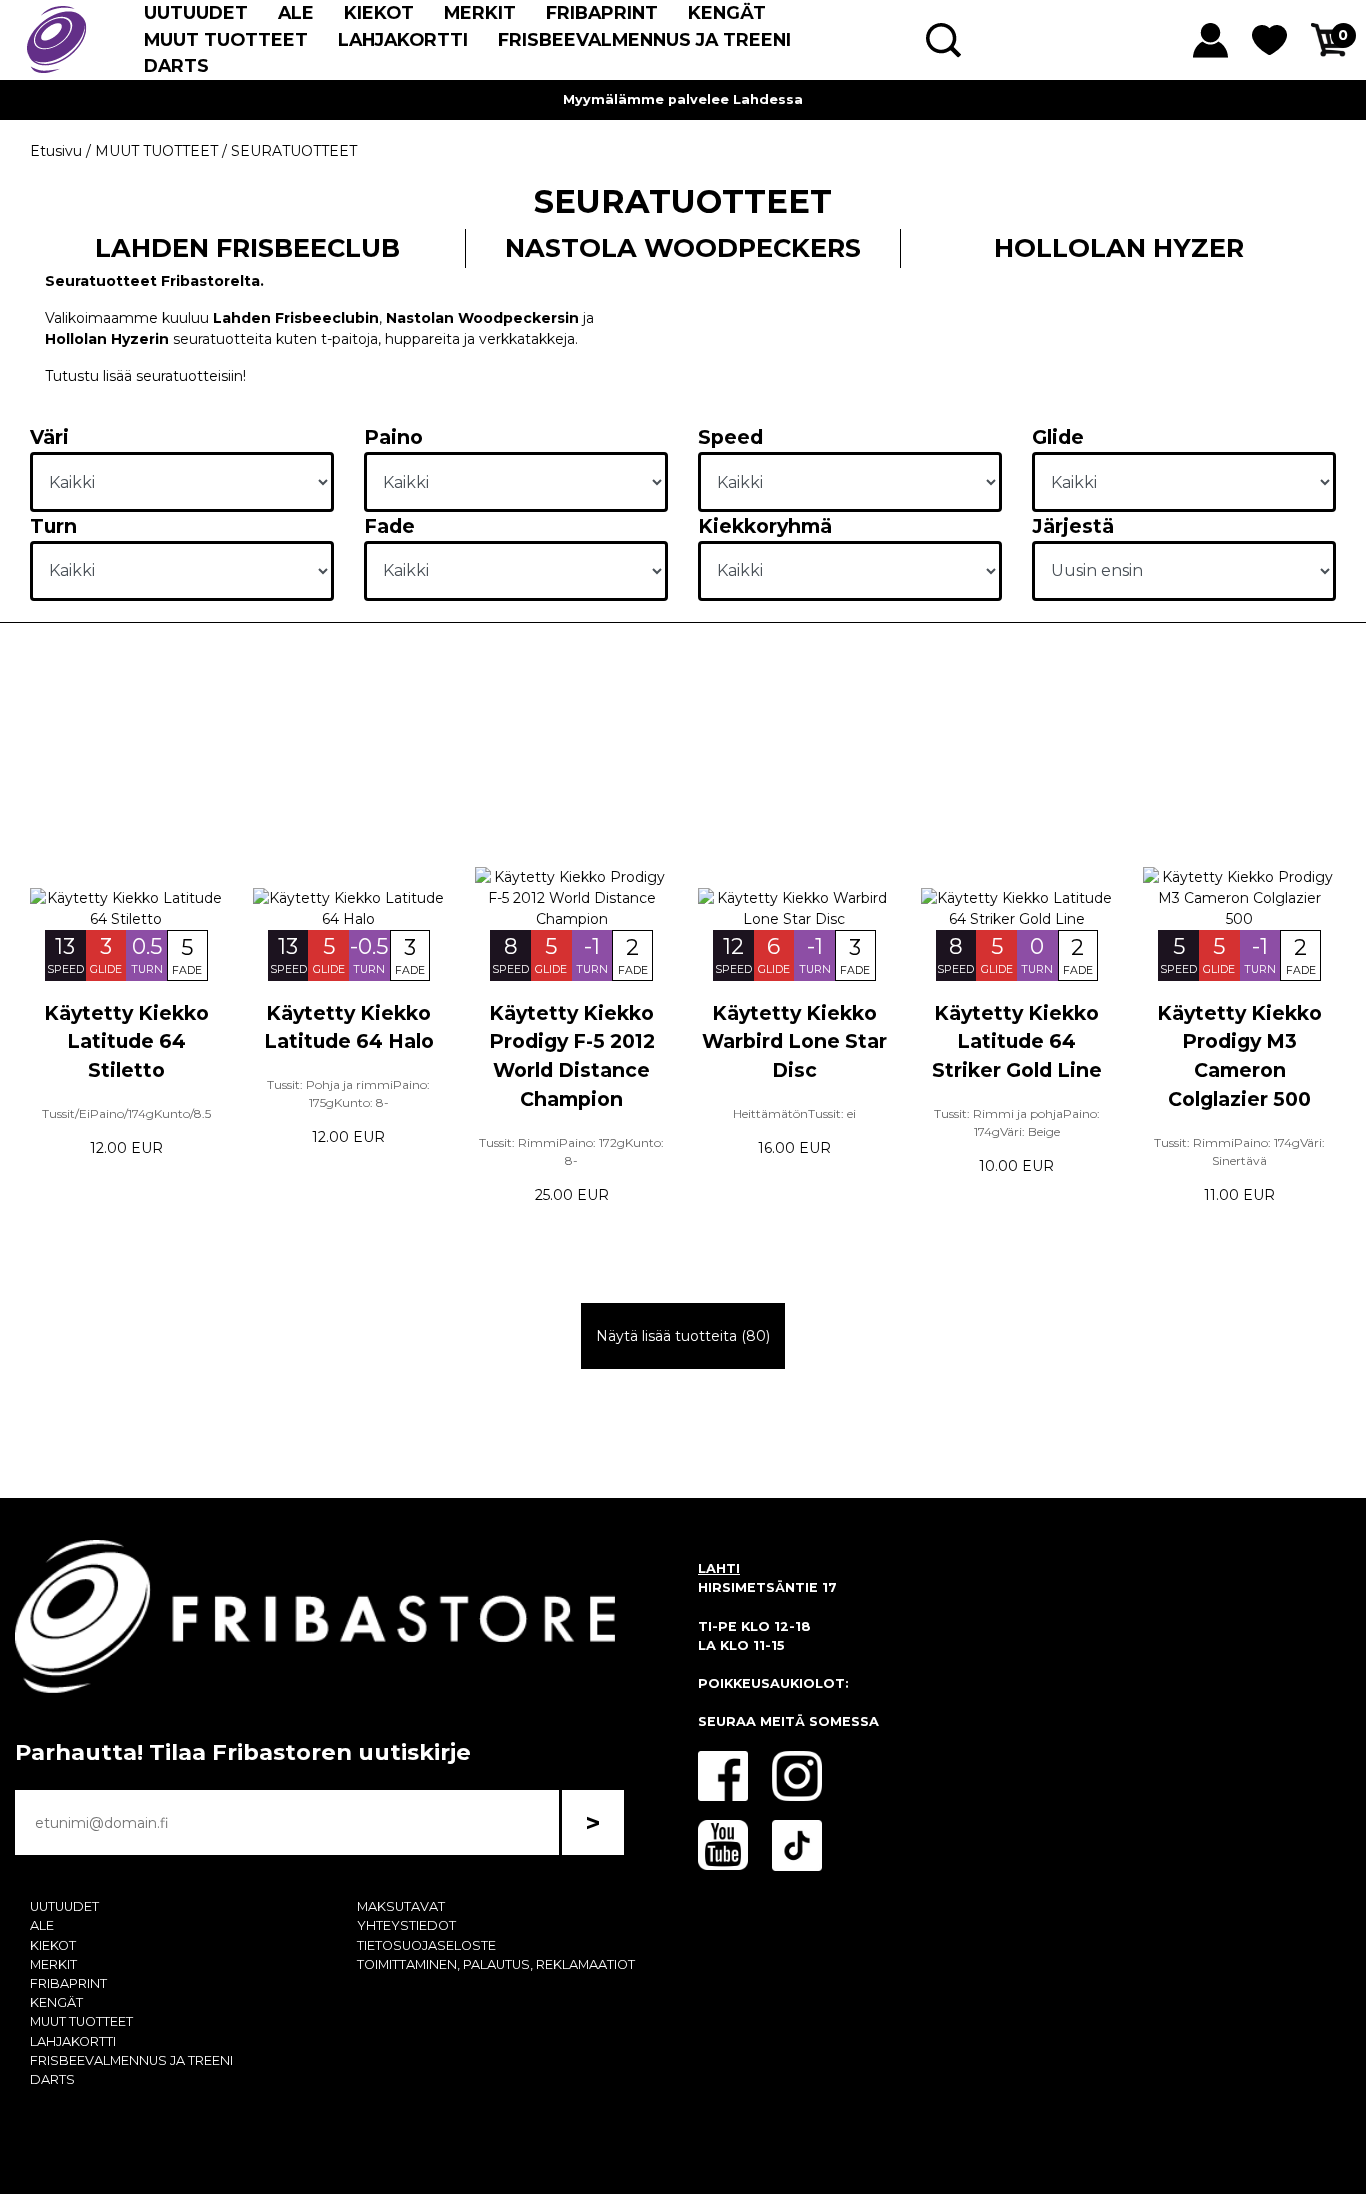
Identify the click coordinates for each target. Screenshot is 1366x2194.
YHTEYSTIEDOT (406, 1925)
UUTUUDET (196, 12)
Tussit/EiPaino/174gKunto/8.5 (126, 1113)
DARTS (176, 65)
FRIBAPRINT (602, 12)
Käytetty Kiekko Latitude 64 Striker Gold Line (1017, 1042)
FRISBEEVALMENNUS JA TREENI (644, 39)
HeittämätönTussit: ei (794, 1113)
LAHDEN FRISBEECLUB (247, 247)
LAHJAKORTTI (403, 39)
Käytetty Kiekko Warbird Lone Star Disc (794, 1042)
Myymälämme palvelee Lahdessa (683, 99)
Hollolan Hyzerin (109, 339)
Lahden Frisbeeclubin (294, 318)
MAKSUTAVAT (401, 1906)
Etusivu (56, 151)
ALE (296, 12)
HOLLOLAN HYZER (1119, 247)
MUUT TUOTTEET (226, 39)
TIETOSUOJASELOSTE (426, 1945)
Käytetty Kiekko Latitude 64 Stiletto (126, 1042)
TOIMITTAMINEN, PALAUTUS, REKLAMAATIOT (496, 1964)
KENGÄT (727, 12)
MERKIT (480, 12)
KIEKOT (379, 12)
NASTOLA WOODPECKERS (683, 247)
